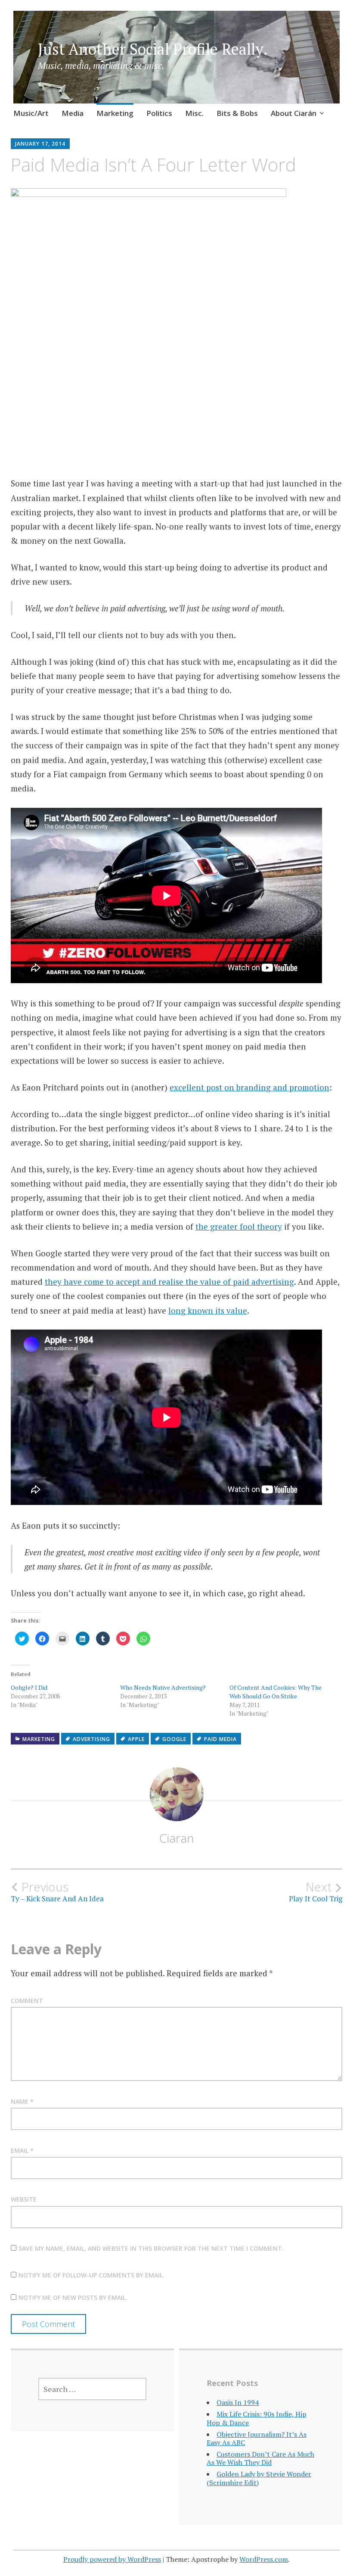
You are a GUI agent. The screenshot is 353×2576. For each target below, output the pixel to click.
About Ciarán (294, 113)
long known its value (208, 1310)
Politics (159, 113)
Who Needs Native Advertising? (163, 1687)
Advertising (91, 1739)
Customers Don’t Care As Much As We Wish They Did (260, 2458)
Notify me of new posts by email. (73, 2297)
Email (22, 2151)
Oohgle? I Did (29, 1687)
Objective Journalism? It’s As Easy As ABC (257, 2438)
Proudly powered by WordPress (112, 2559)
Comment (27, 2001)
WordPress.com (264, 2559)
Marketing (115, 113)
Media (73, 113)
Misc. (194, 113)
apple (136, 1739)
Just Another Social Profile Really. (153, 49)
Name (22, 2101)
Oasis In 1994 (238, 2402)
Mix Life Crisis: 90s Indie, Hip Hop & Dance (257, 2418)
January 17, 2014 (40, 144)
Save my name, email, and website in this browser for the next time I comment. (151, 2248)
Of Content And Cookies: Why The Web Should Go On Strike (276, 1692)
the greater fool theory (239, 1226)
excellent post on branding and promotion (249, 1087)
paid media (220, 1739)
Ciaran (176, 1838)
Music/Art (31, 113)
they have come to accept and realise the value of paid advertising (169, 1282)
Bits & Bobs (237, 113)
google (174, 1739)
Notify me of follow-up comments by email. (91, 2275)
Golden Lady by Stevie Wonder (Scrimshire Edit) (259, 2478)
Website (24, 2199)
